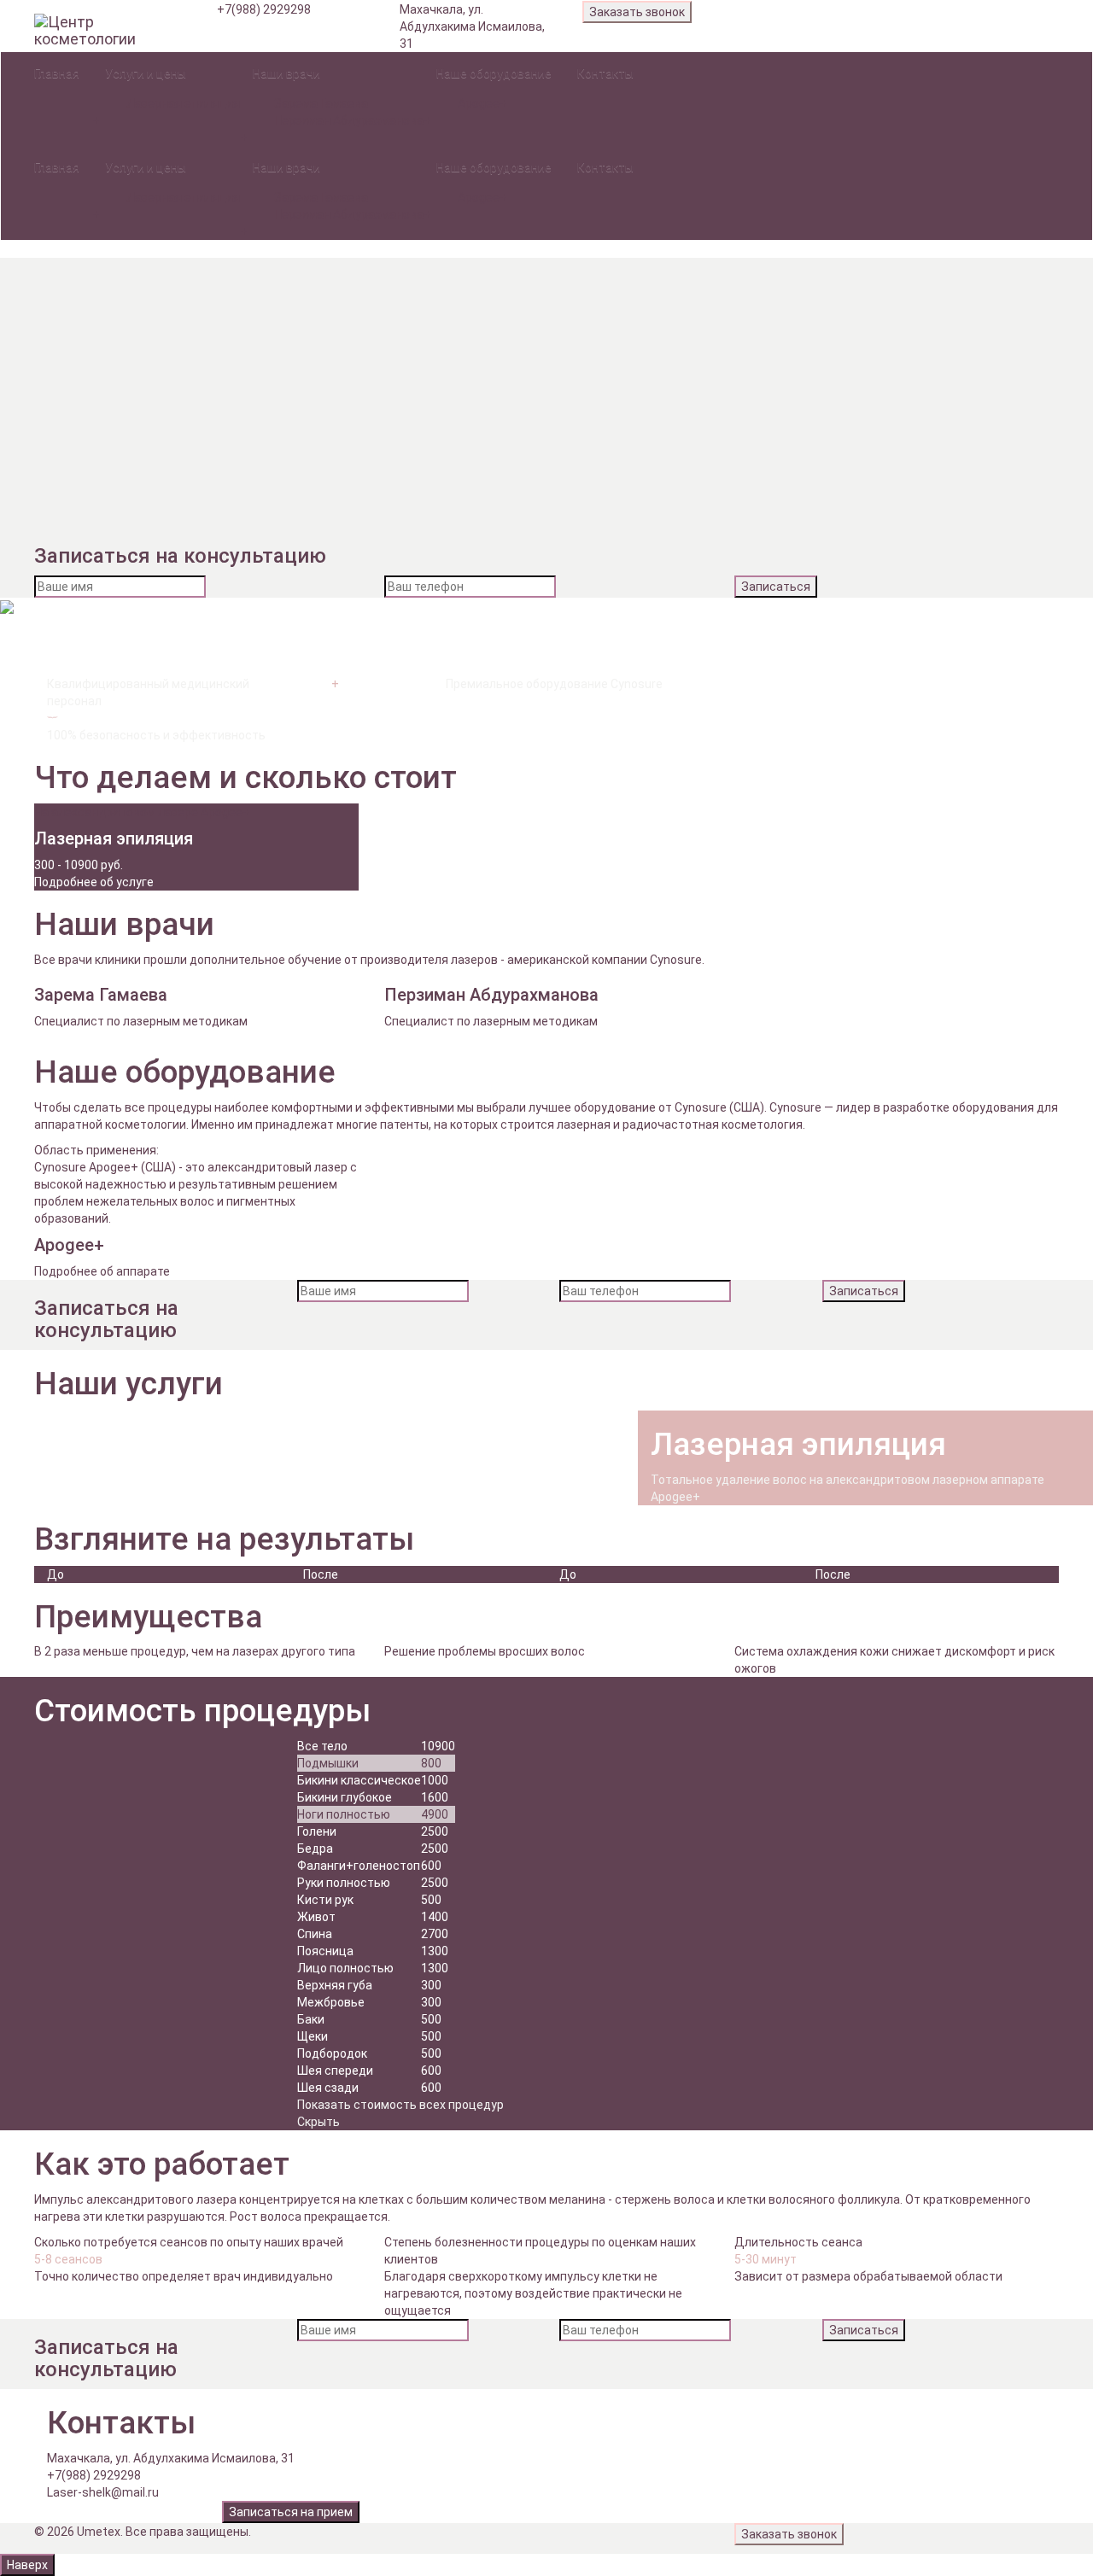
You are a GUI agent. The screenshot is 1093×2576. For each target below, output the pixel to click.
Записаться (776, 587)
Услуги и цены (146, 73)
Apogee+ (482, 103)
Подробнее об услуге (94, 882)
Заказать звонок (637, 12)
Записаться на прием (291, 2512)
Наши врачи (286, 73)
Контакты (605, 73)
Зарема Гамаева (321, 103)
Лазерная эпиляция (183, 103)
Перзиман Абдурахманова (349, 120)
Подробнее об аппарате (102, 1271)
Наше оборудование (494, 73)
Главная (57, 73)
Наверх (27, 2565)
